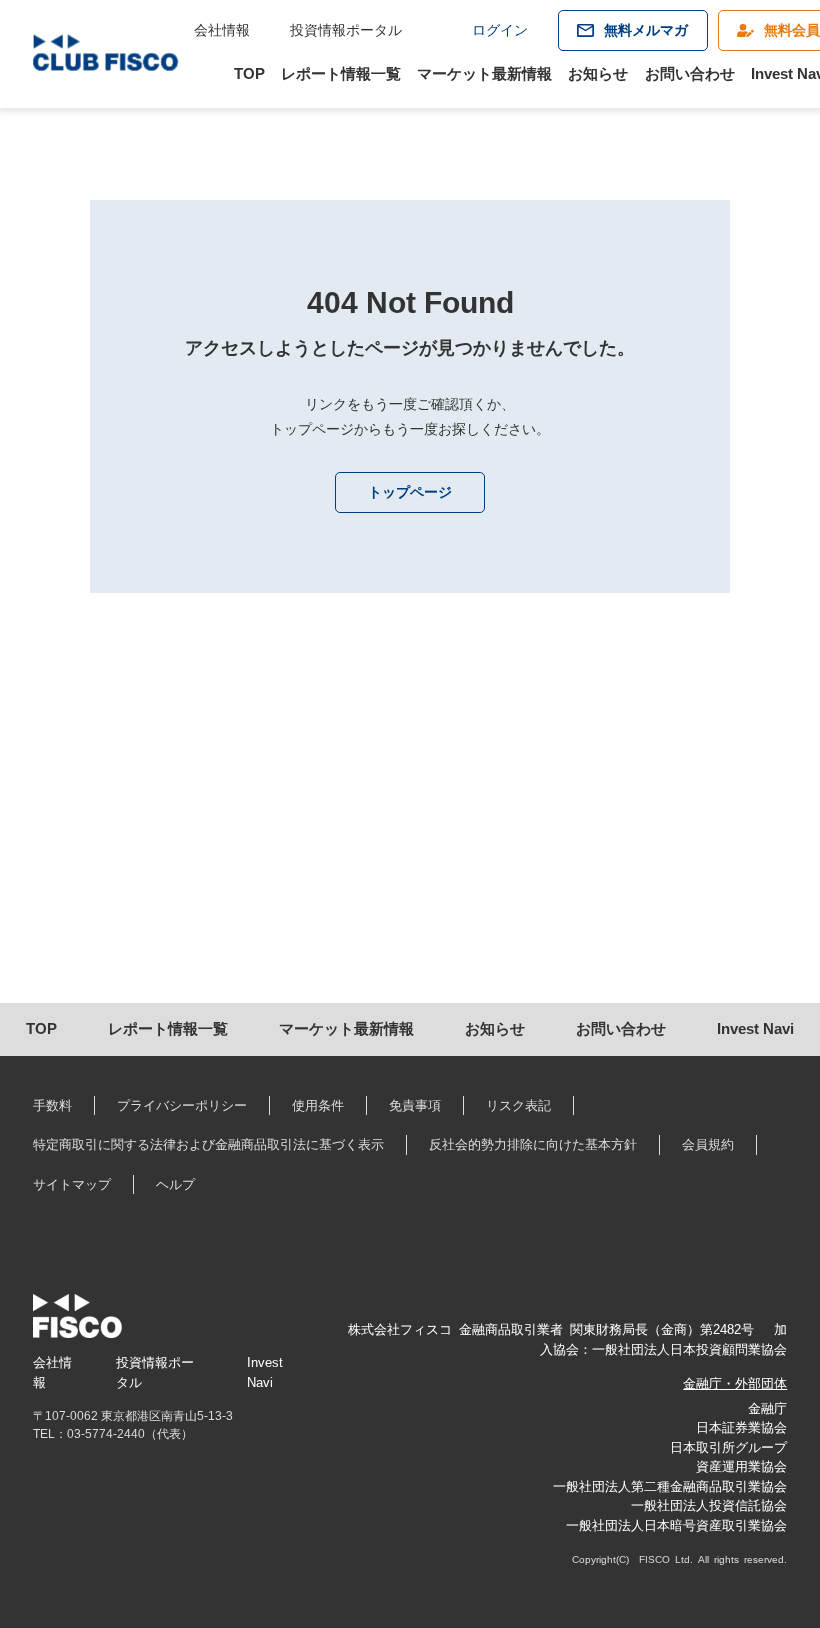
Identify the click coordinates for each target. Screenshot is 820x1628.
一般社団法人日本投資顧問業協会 (689, 1349)
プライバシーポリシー (182, 1105)
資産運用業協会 (741, 1466)
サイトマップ (72, 1184)
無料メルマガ (646, 30)
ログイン (500, 30)
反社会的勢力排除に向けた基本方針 (533, 1144)
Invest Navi (755, 1028)
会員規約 (708, 1144)
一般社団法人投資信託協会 (709, 1505)
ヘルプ (175, 1184)
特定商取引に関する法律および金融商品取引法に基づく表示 (208, 1144)
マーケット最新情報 (484, 73)
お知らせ (598, 73)
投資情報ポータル (346, 30)
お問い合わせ (690, 73)
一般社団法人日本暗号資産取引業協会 (676, 1525)
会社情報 (222, 30)
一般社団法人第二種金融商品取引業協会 (670, 1486)
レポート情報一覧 (341, 73)
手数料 (52, 1105)
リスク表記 (518, 1105)
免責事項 (415, 1105)
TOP (249, 73)
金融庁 (767, 1408)
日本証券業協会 (741, 1427)
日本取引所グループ (728, 1447)
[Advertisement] (410, 833)
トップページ (410, 492)
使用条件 (318, 1105)
